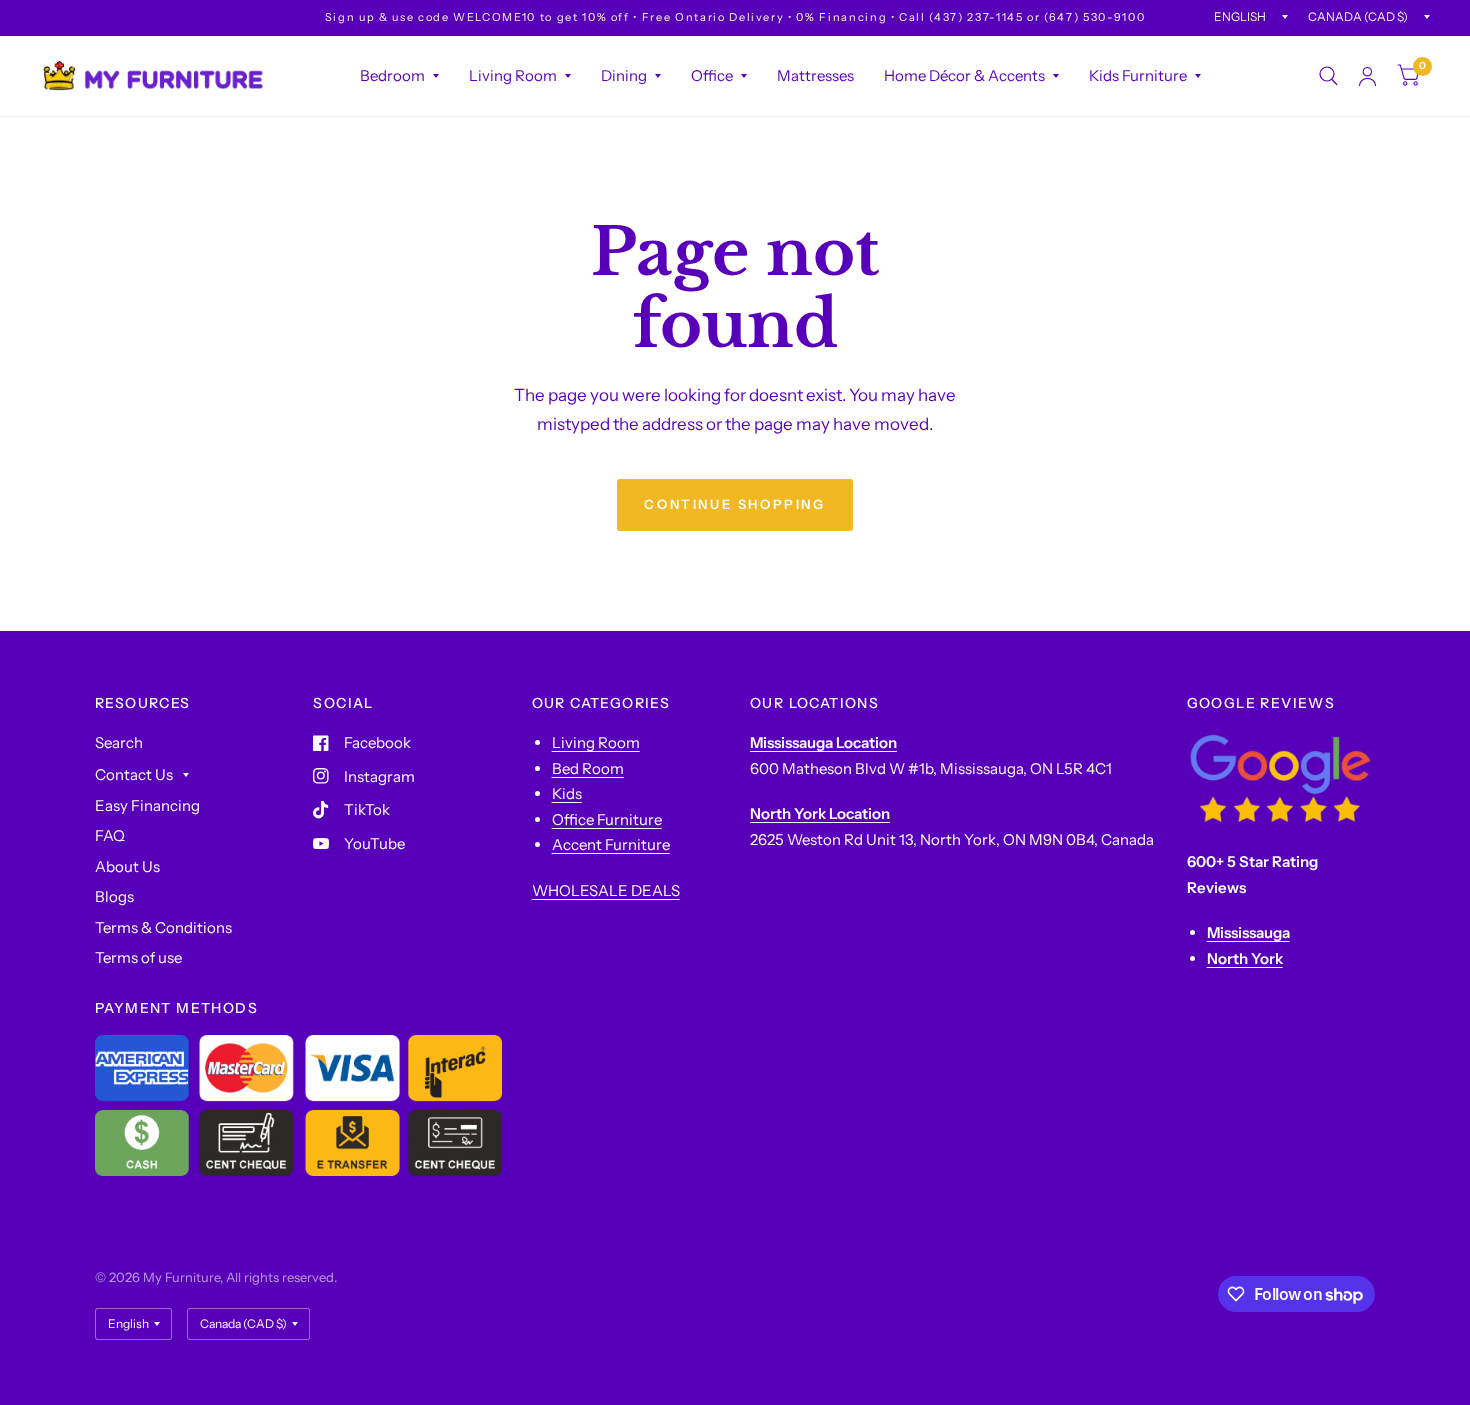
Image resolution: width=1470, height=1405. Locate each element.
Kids (567, 793)
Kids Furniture (1138, 75)
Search (119, 742)
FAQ (110, 835)
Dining (624, 75)
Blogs (114, 896)
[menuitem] (399, 76)
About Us (127, 866)
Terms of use (138, 957)
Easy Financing (147, 805)
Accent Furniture (611, 844)
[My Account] (1367, 76)
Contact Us (134, 774)
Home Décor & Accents (964, 75)
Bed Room (588, 768)
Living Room (513, 75)
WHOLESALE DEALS (606, 890)
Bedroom (392, 75)
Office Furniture (607, 819)
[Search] (1328, 76)
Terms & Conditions (163, 927)
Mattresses (815, 75)
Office (712, 75)
